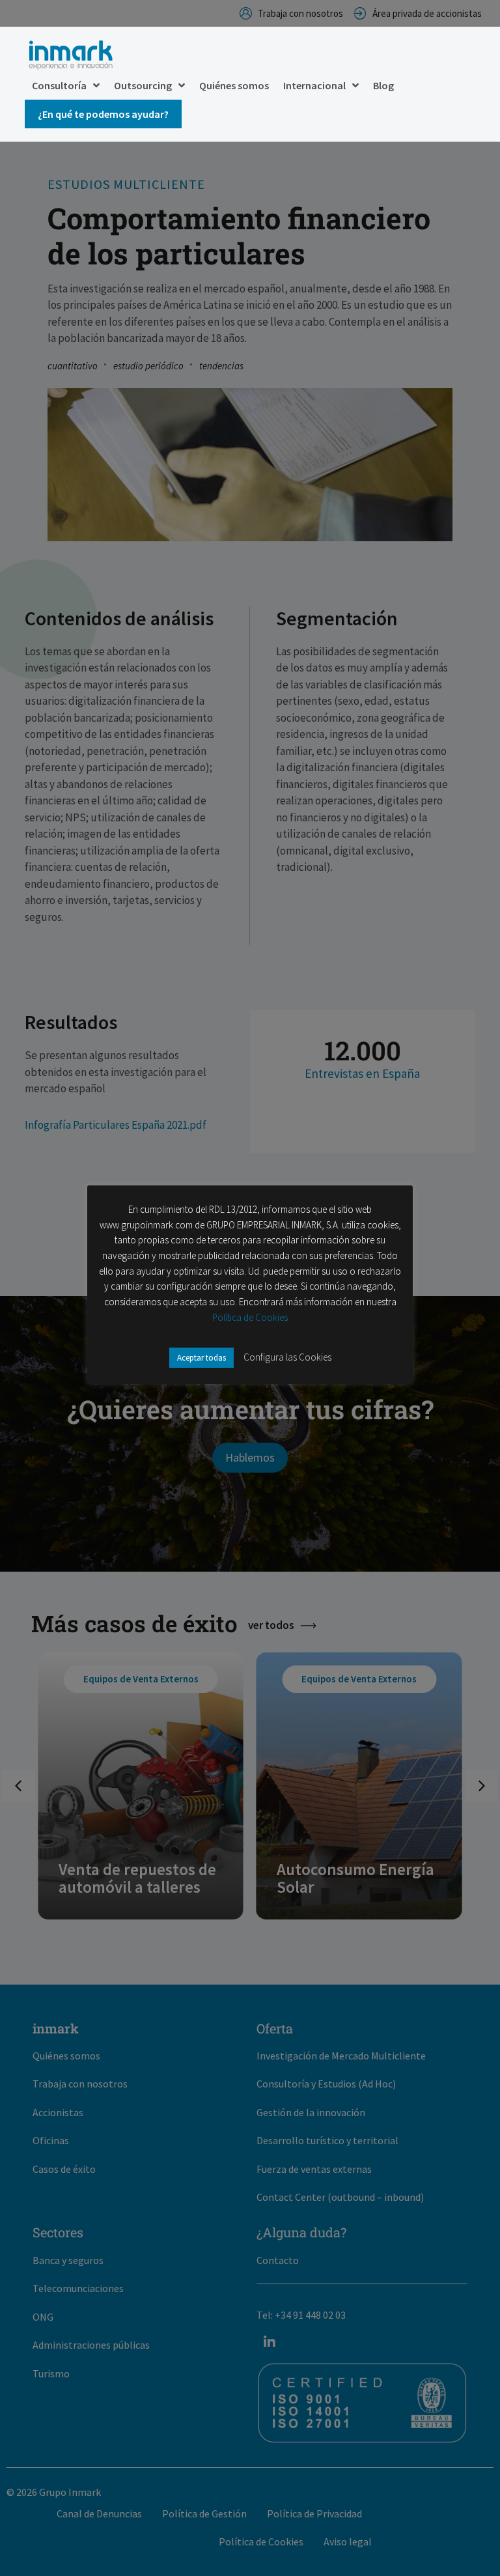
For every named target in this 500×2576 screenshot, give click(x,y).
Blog (383, 85)
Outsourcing (143, 85)
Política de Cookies (250, 1317)
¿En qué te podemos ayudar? (103, 114)
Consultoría (59, 85)
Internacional (314, 85)
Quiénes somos (234, 85)
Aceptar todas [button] (201, 1358)
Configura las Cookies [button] (287, 1357)
